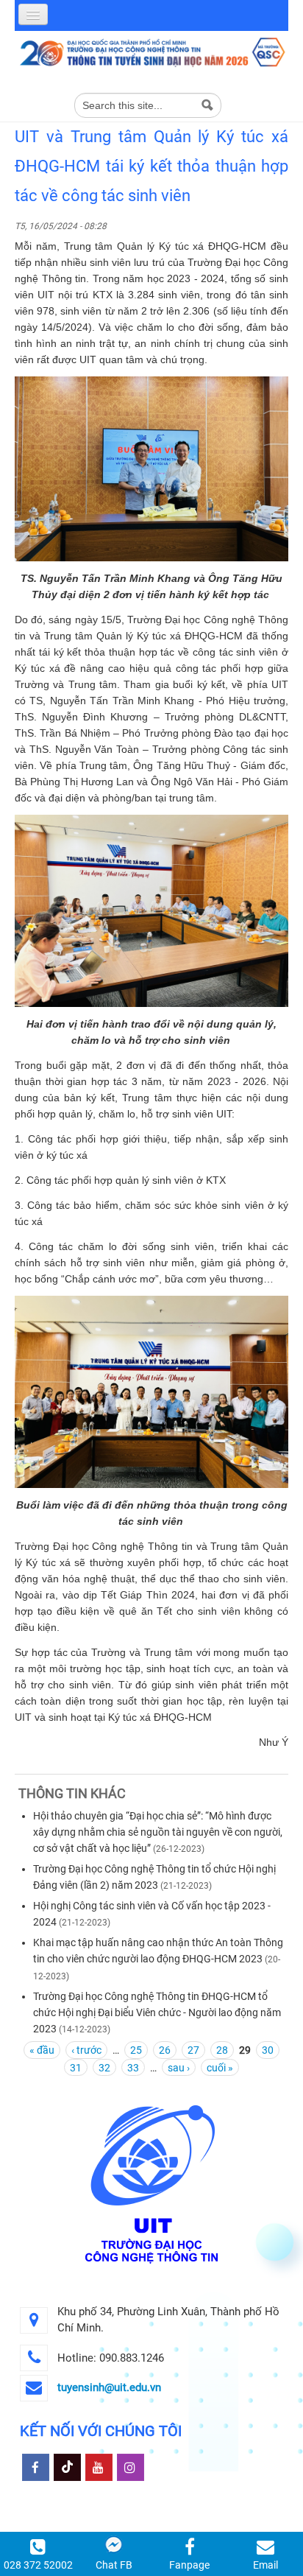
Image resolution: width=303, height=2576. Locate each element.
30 (268, 2050)
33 (133, 2068)
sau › (179, 2068)
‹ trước (86, 2050)
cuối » (220, 2068)
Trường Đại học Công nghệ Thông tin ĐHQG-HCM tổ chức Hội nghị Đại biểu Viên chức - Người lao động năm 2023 (157, 2012)
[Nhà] (151, 52)
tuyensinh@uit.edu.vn (109, 2387)
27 (193, 2050)
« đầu (42, 2050)
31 (76, 2068)
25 (136, 2050)
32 (104, 2068)
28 (222, 2050)
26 (165, 2050)
